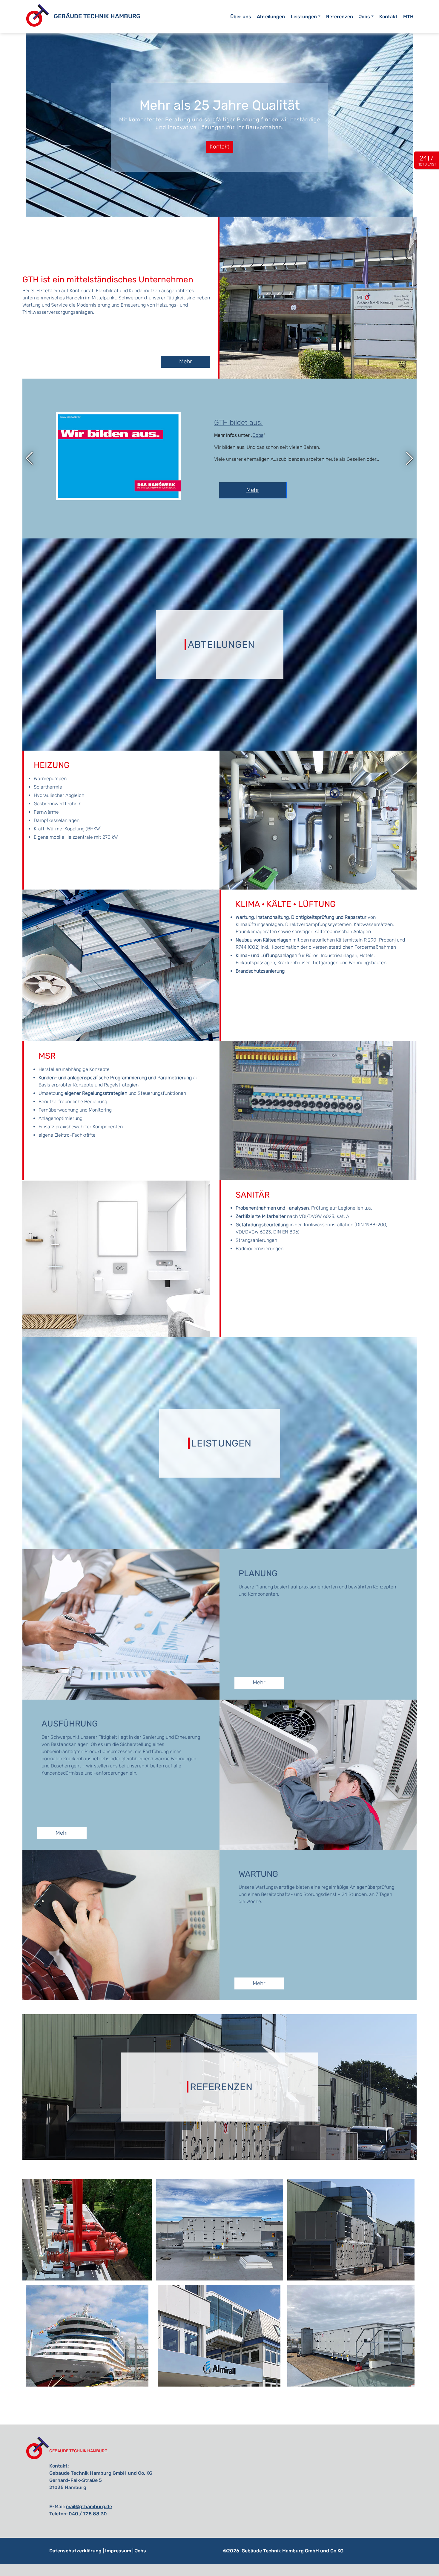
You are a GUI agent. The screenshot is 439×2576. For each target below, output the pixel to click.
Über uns (241, 17)
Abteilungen (271, 17)
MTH (408, 17)
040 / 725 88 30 (88, 2514)
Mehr (68, 482)
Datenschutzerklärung (75, 2551)
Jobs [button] (364, 17)
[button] (29, 458)
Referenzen (340, 17)
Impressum (118, 2551)
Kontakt (388, 17)
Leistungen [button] (304, 17)
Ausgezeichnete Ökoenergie (74, 431)
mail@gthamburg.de (89, 2507)
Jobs (140, 2551)
